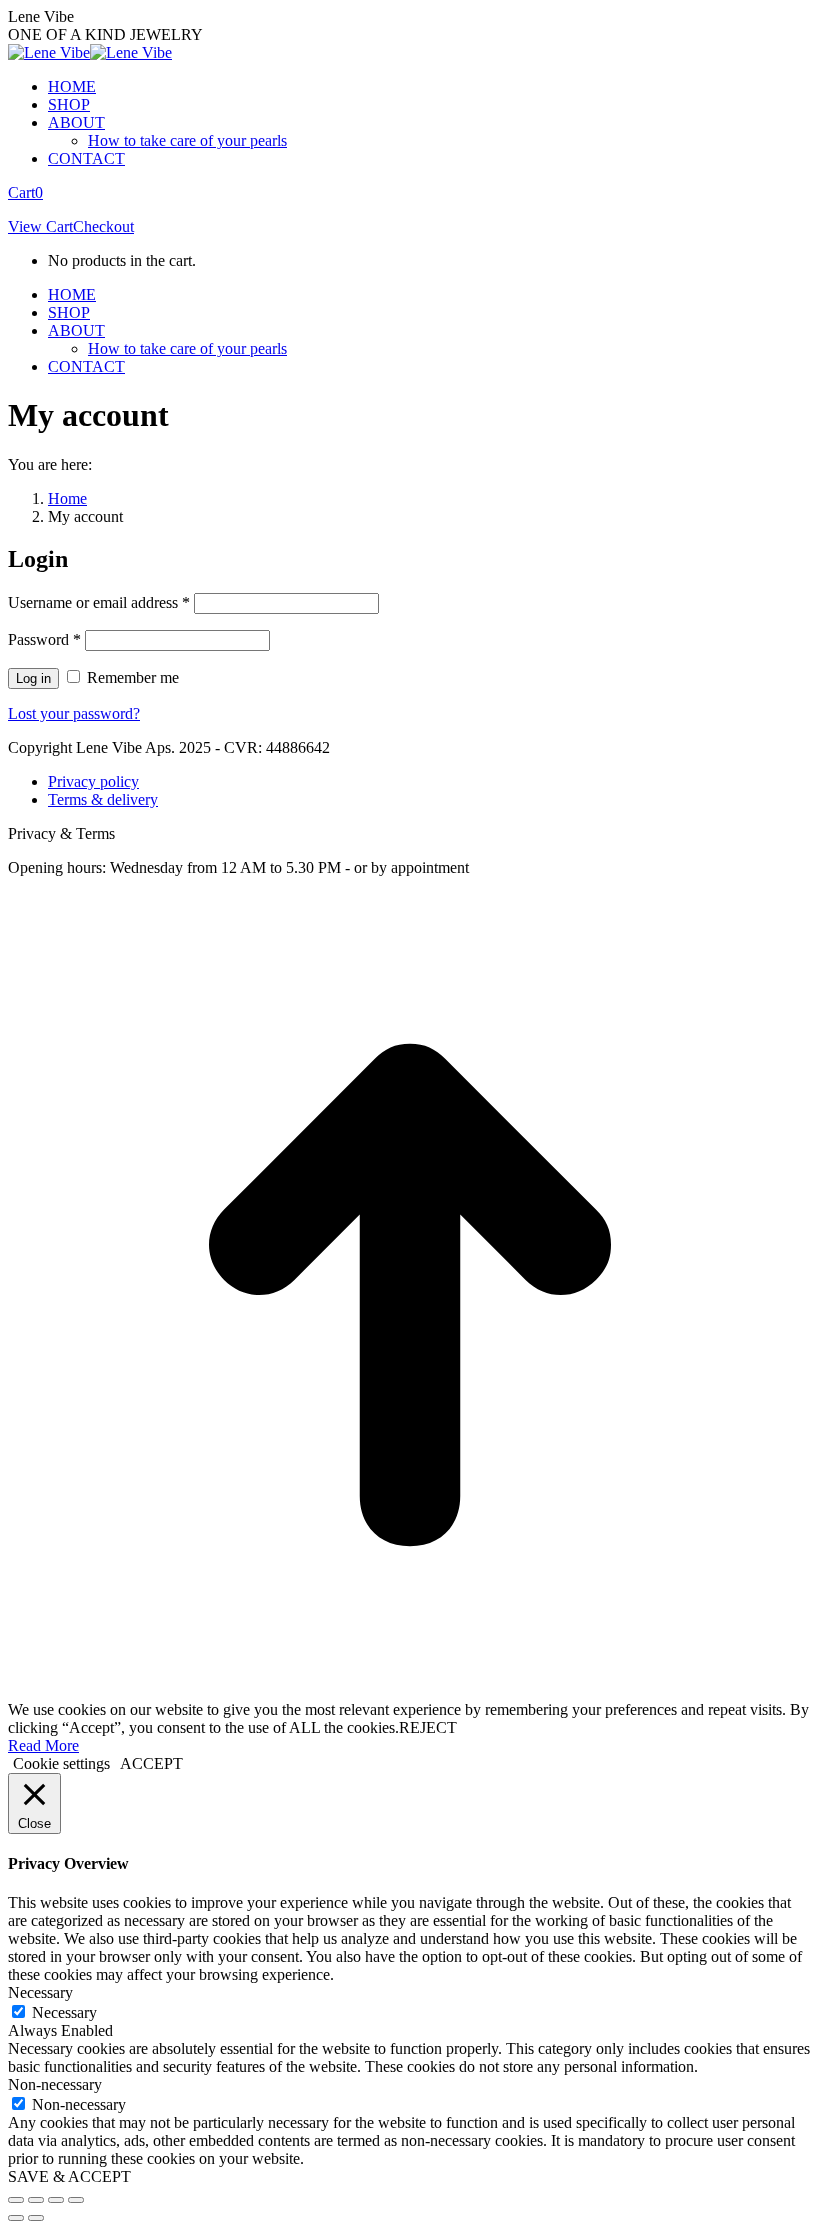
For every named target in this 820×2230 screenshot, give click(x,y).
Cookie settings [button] (61, 1763)
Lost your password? (74, 713)
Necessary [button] (40, 1992)
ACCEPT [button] (151, 1763)
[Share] (36, 2200)
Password (44, 639)
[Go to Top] (410, 1691)
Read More (43, 1745)
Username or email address (99, 602)
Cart (25, 192)
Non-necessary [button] (55, 2084)
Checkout (103, 226)
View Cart (40, 226)
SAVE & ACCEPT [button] (69, 2176)
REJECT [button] (428, 1727)
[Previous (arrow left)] (16, 2218)
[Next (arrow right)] (36, 2218)
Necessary (64, 2012)
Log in (33, 678)
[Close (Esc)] (16, 2200)
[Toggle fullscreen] (56, 2200)
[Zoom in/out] (76, 2200)
